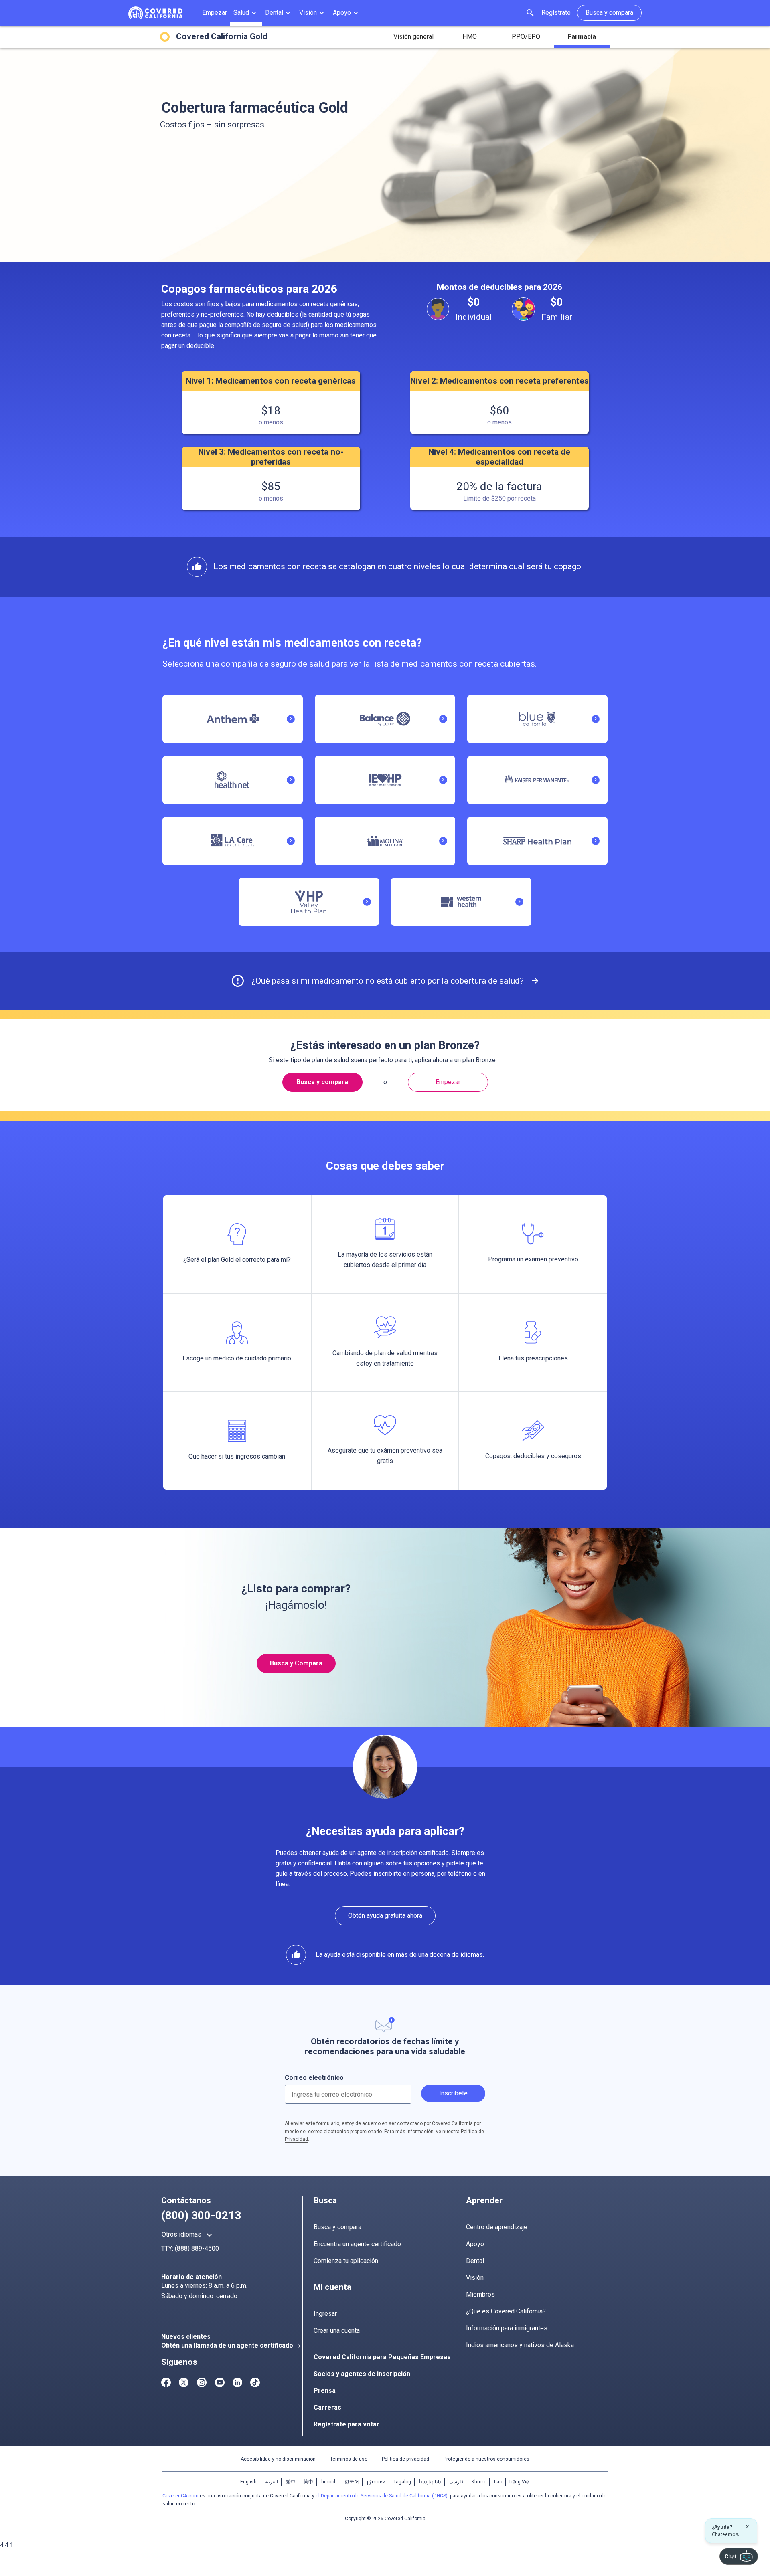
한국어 (352, 2482)
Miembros (480, 2294)
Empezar (448, 1082)
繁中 (291, 2482)
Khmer (479, 2482)
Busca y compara (337, 2227)
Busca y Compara (296, 1663)
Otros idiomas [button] (188, 2235)
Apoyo (475, 2244)
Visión (475, 2278)
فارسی (456, 2482)
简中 (308, 2482)
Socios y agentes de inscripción (362, 2374)
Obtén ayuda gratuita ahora (385, 1916)
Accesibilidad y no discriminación (278, 2459)
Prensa (325, 2391)
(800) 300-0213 (201, 2215)
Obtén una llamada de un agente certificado (231, 2345)
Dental (475, 2261)
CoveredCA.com (180, 2496)
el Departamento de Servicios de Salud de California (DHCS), (382, 2496)
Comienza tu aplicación (346, 2261)
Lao (498, 2482)
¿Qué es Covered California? (506, 2311)
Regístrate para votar (346, 2424)
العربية (271, 2482)
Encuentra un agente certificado (357, 2244)
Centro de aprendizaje (497, 2227)
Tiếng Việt (519, 2482)
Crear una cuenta (337, 2331)
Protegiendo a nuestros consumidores (486, 2459)
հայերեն (430, 2482)
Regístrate (556, 13)
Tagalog (402, 2482)
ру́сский (376, 2482)
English (248, 2482)
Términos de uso (349, 2459)
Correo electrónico (314, 2078)
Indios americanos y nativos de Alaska (520, 2345)
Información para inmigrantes (507, 2328)
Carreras (327, 2407)
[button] (246, 13)
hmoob (329, 2482)
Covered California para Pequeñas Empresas (382, 2357)
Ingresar (325, 2314)
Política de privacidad (405, 2459)
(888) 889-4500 (197, 2248)
